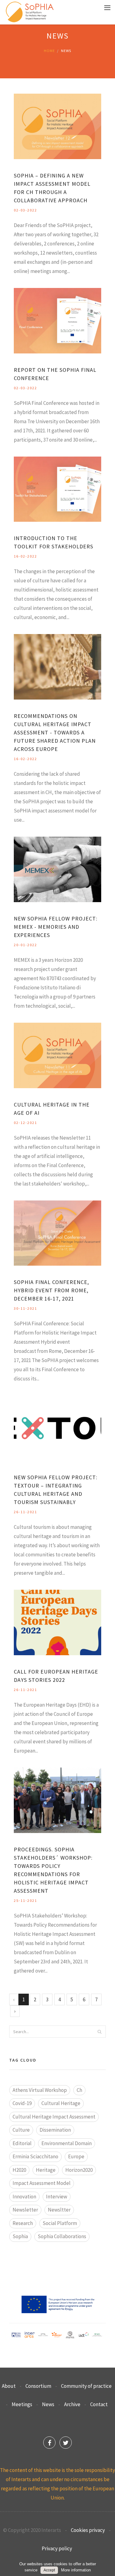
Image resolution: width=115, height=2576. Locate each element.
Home (49, 51)
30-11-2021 (25, 1308)
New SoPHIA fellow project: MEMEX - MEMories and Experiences (56, 927)
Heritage (46, 2170)
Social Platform (60, 2223)
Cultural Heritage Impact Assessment (54, 2117)
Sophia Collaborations (62, 2236)
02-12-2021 (25, 1123)
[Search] (99, 2032)
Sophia (20, 2236)
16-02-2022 (25, 556)
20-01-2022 (25, 945)
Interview (57, 2197)
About (9, 2386)
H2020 (19, 2170)
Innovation (24, 2197)
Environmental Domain (67, 2143)
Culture (21, 2130)
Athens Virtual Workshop (40, 2090)
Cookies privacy (88, 2530)
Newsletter (25, 2210)
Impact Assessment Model (42, 2183)
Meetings (22, 2404)
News (48, 2404)
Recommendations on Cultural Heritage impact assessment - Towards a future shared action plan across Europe (55, 732)
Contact (99, 2404)
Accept (49, 2570)
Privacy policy (57, 2548)
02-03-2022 (25, 210)
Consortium (38, 2386)
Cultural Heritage (61, 2103)
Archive (72, 2404)
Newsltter (59, 2210)
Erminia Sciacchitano (35, 2156)
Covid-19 (22, 2103)
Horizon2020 (79, 2170)
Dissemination (55, 2130)
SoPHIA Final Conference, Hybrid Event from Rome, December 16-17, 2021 (51, 1290)
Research (23, 2223)
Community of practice (86, 2386)
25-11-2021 (25, 1900)
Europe (76, 2156)
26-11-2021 (25, 1512)
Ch (79, 2090)
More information (76, 2570)
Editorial (22, 2143)
